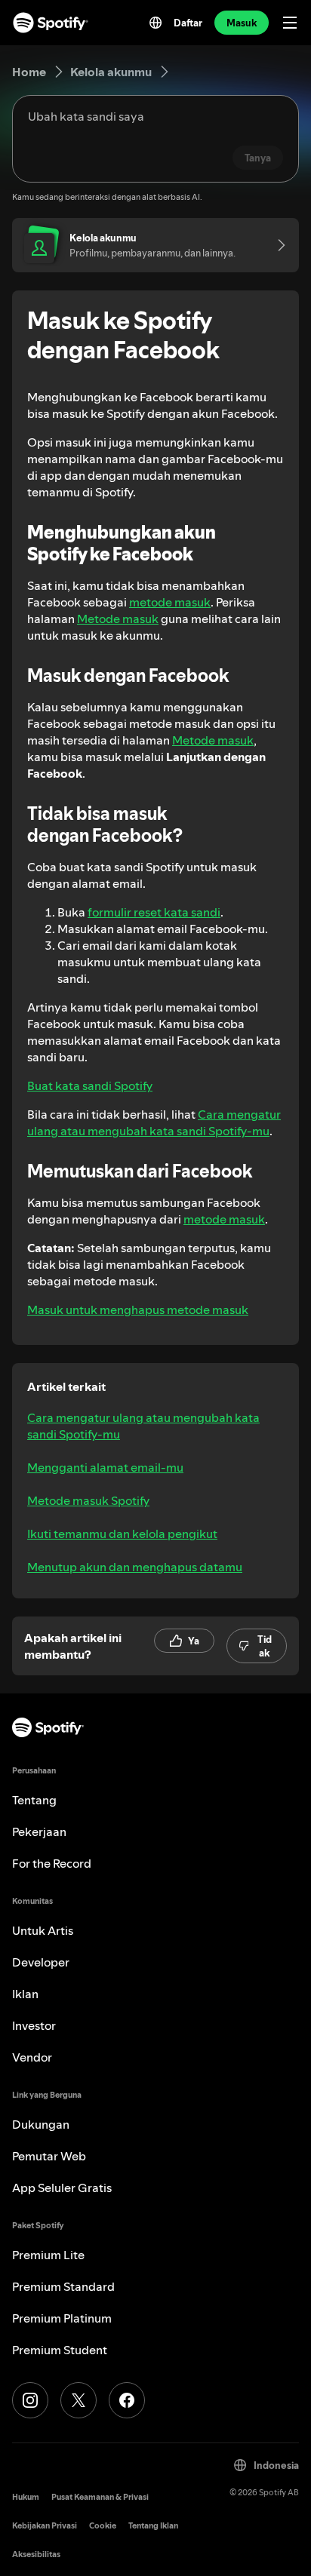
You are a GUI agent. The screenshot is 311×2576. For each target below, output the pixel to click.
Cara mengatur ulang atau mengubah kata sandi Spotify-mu (154, 1122)
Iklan (25, 1994)
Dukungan (41, 2124)
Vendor (32, 2057)
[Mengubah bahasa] (155, 23)
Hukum (26, 2497)
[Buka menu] (290, 23)
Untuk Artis (43, 1930)
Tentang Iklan (153, 2526)
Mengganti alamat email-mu (105, 1467)
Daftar (188, 23)
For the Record (52, 1863)
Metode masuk (118, 619)
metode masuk (170, 602)
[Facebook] (127, 2400)
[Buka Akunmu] (276, 245)
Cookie (103, 2526)
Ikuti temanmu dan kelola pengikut (122, 1534)
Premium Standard (63, 2286)
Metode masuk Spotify (88, 1500)
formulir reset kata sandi (154, 912)
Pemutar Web (49, 2156)
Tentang (34, 1800)
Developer (41, 1962)
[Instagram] (30, 2400)
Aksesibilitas (36, 2555)
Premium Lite (48, 2255)
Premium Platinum (62, 2318)
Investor (34, 2025)
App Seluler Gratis (62, 2188)
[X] (79, 2400)
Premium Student (60, 2350)
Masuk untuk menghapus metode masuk (138, 1309)
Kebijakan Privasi (45, 2526)
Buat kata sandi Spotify (90, 1085)
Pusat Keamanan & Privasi (100, 2497)
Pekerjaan (39, 1831)
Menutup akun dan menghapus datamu (135, 1567)
